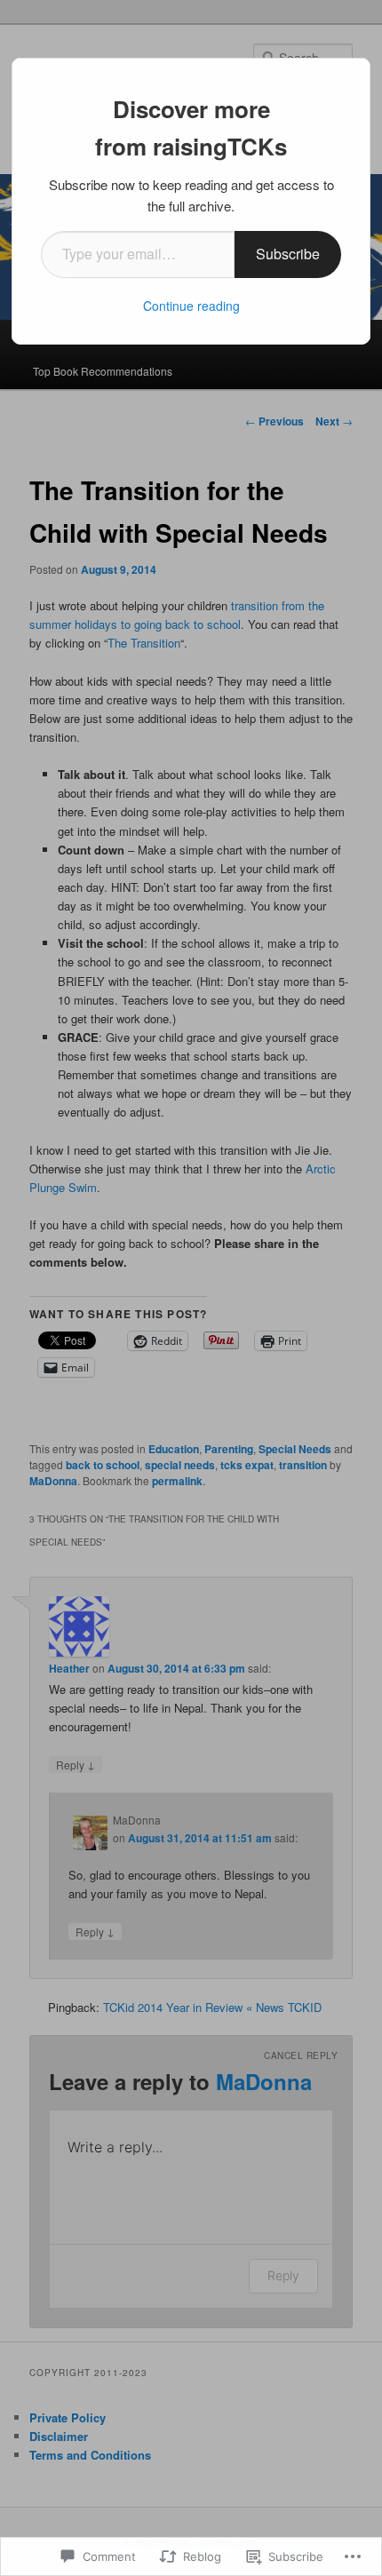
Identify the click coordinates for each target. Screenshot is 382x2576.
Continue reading (191, 306)
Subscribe (288, 254)
